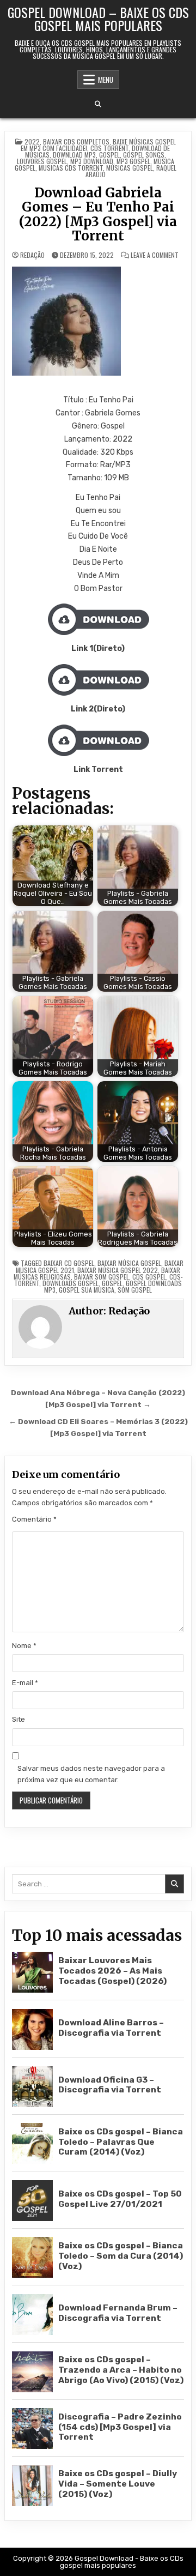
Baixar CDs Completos (76, 141)
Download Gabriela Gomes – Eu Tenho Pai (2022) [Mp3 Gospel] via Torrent (98, 214)
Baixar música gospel (129, 1263)
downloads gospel (71, 1283)
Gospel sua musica (87, 1290)
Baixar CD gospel (69, 1263)
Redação (32, 255)
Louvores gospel (42, 161)
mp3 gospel (133, 161)
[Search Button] (98, 104)
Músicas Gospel (130, 168)
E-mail (25, 1683)
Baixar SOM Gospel (102, 1277)
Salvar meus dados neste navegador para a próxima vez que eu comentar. (91, 1774)
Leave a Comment (155, 255)
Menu (106, 80)
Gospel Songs (144, 155)
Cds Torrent (109, 148)
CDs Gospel (149, 1277)
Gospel (109, 155)
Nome (24, 1646)
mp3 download (92, 161)
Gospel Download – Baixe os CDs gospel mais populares (98, 19)
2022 (32, 141)
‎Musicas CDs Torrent (71, 168)
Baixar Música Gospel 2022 (118, 1270)
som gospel (135, 1290)
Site (19, 1719)
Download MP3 (74, 155)
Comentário (34, 1519)
